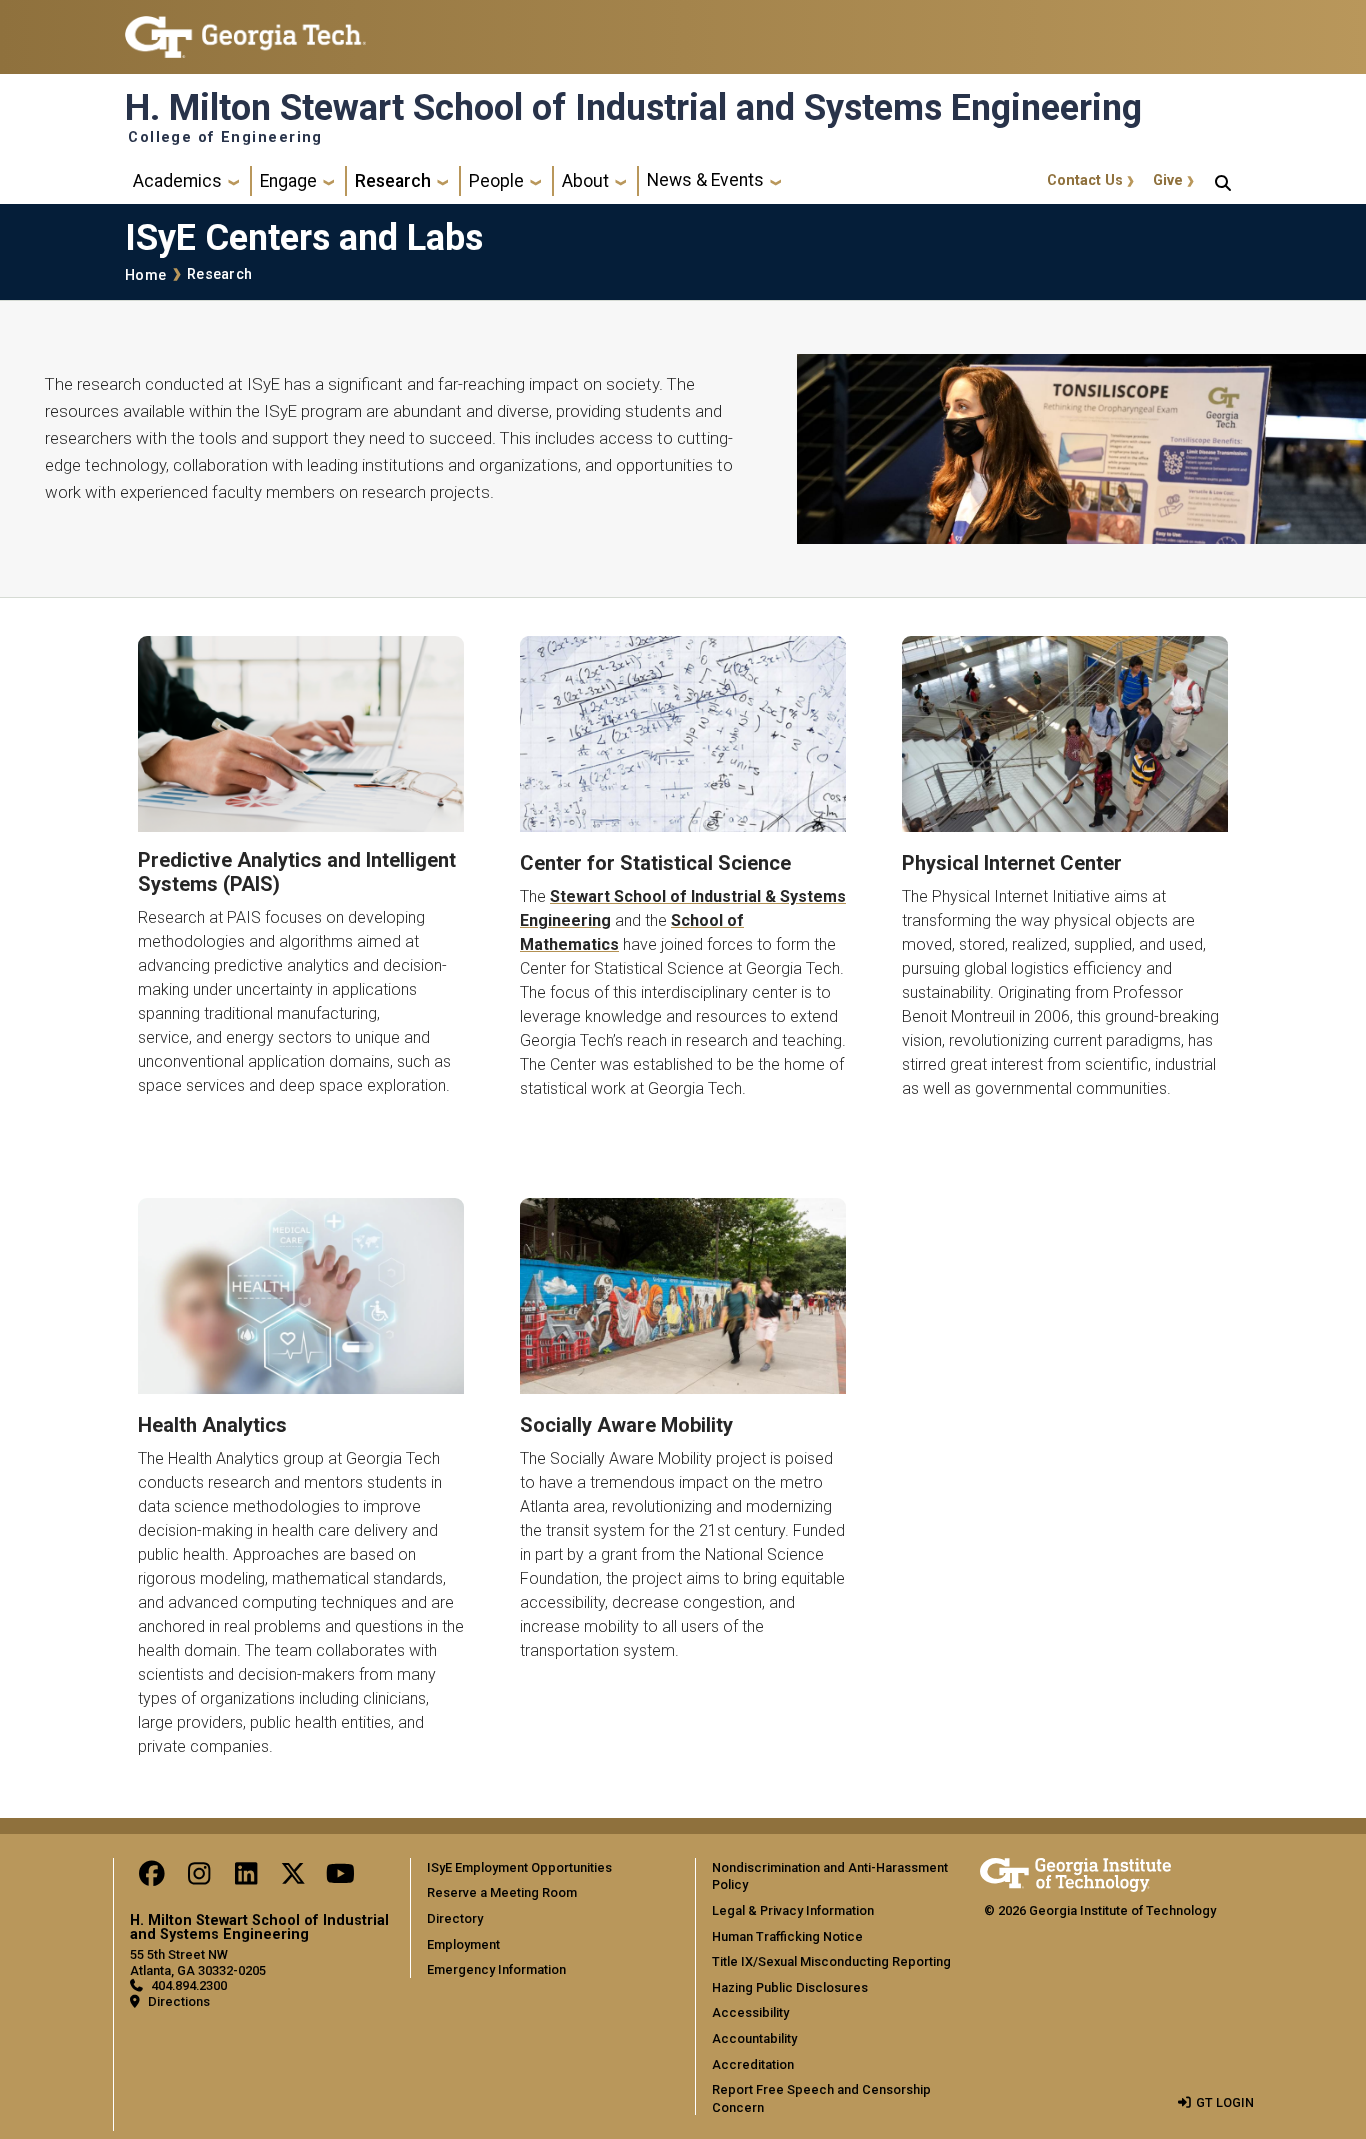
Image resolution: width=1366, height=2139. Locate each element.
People (496, 181)
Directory (455, 1918)
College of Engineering (225, 138)
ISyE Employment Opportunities (519, 1867)
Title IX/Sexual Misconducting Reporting (831, 1961)
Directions (179, 2001)
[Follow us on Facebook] (152, 1878)
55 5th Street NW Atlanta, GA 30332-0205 (198, 1962)
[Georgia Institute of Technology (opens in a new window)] (245, 28)
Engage (288, 181)
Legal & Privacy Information (793, 1910)
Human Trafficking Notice (787, 1936)
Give (1168, 180)
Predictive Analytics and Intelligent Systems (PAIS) (297, 872)
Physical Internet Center (1012, 863)
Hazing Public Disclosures (790, 1987)
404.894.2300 (189, 1985)
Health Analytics (212, 1425)
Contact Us (1085, 180)
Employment (463, 1944)
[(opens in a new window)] (301, 734)
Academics (177, 181)
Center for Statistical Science (655, 863)
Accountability (754, 2038)
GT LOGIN (1225, 2102)
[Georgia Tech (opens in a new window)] (1075, 1871)
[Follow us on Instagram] (199, 1878)
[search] (1223, 181)
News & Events (705, 180)
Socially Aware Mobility (626, 1425)
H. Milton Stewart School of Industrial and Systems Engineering (633, 108)
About (585, 181)
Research (393, 181)
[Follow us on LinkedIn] (246, 1878)
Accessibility (750, 2012)
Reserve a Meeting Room (502, 1892)
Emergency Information (496, 1969)
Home (145, 275)
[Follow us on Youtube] (340, 1878)
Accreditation (753, 2064)
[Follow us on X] (293, 1878)
